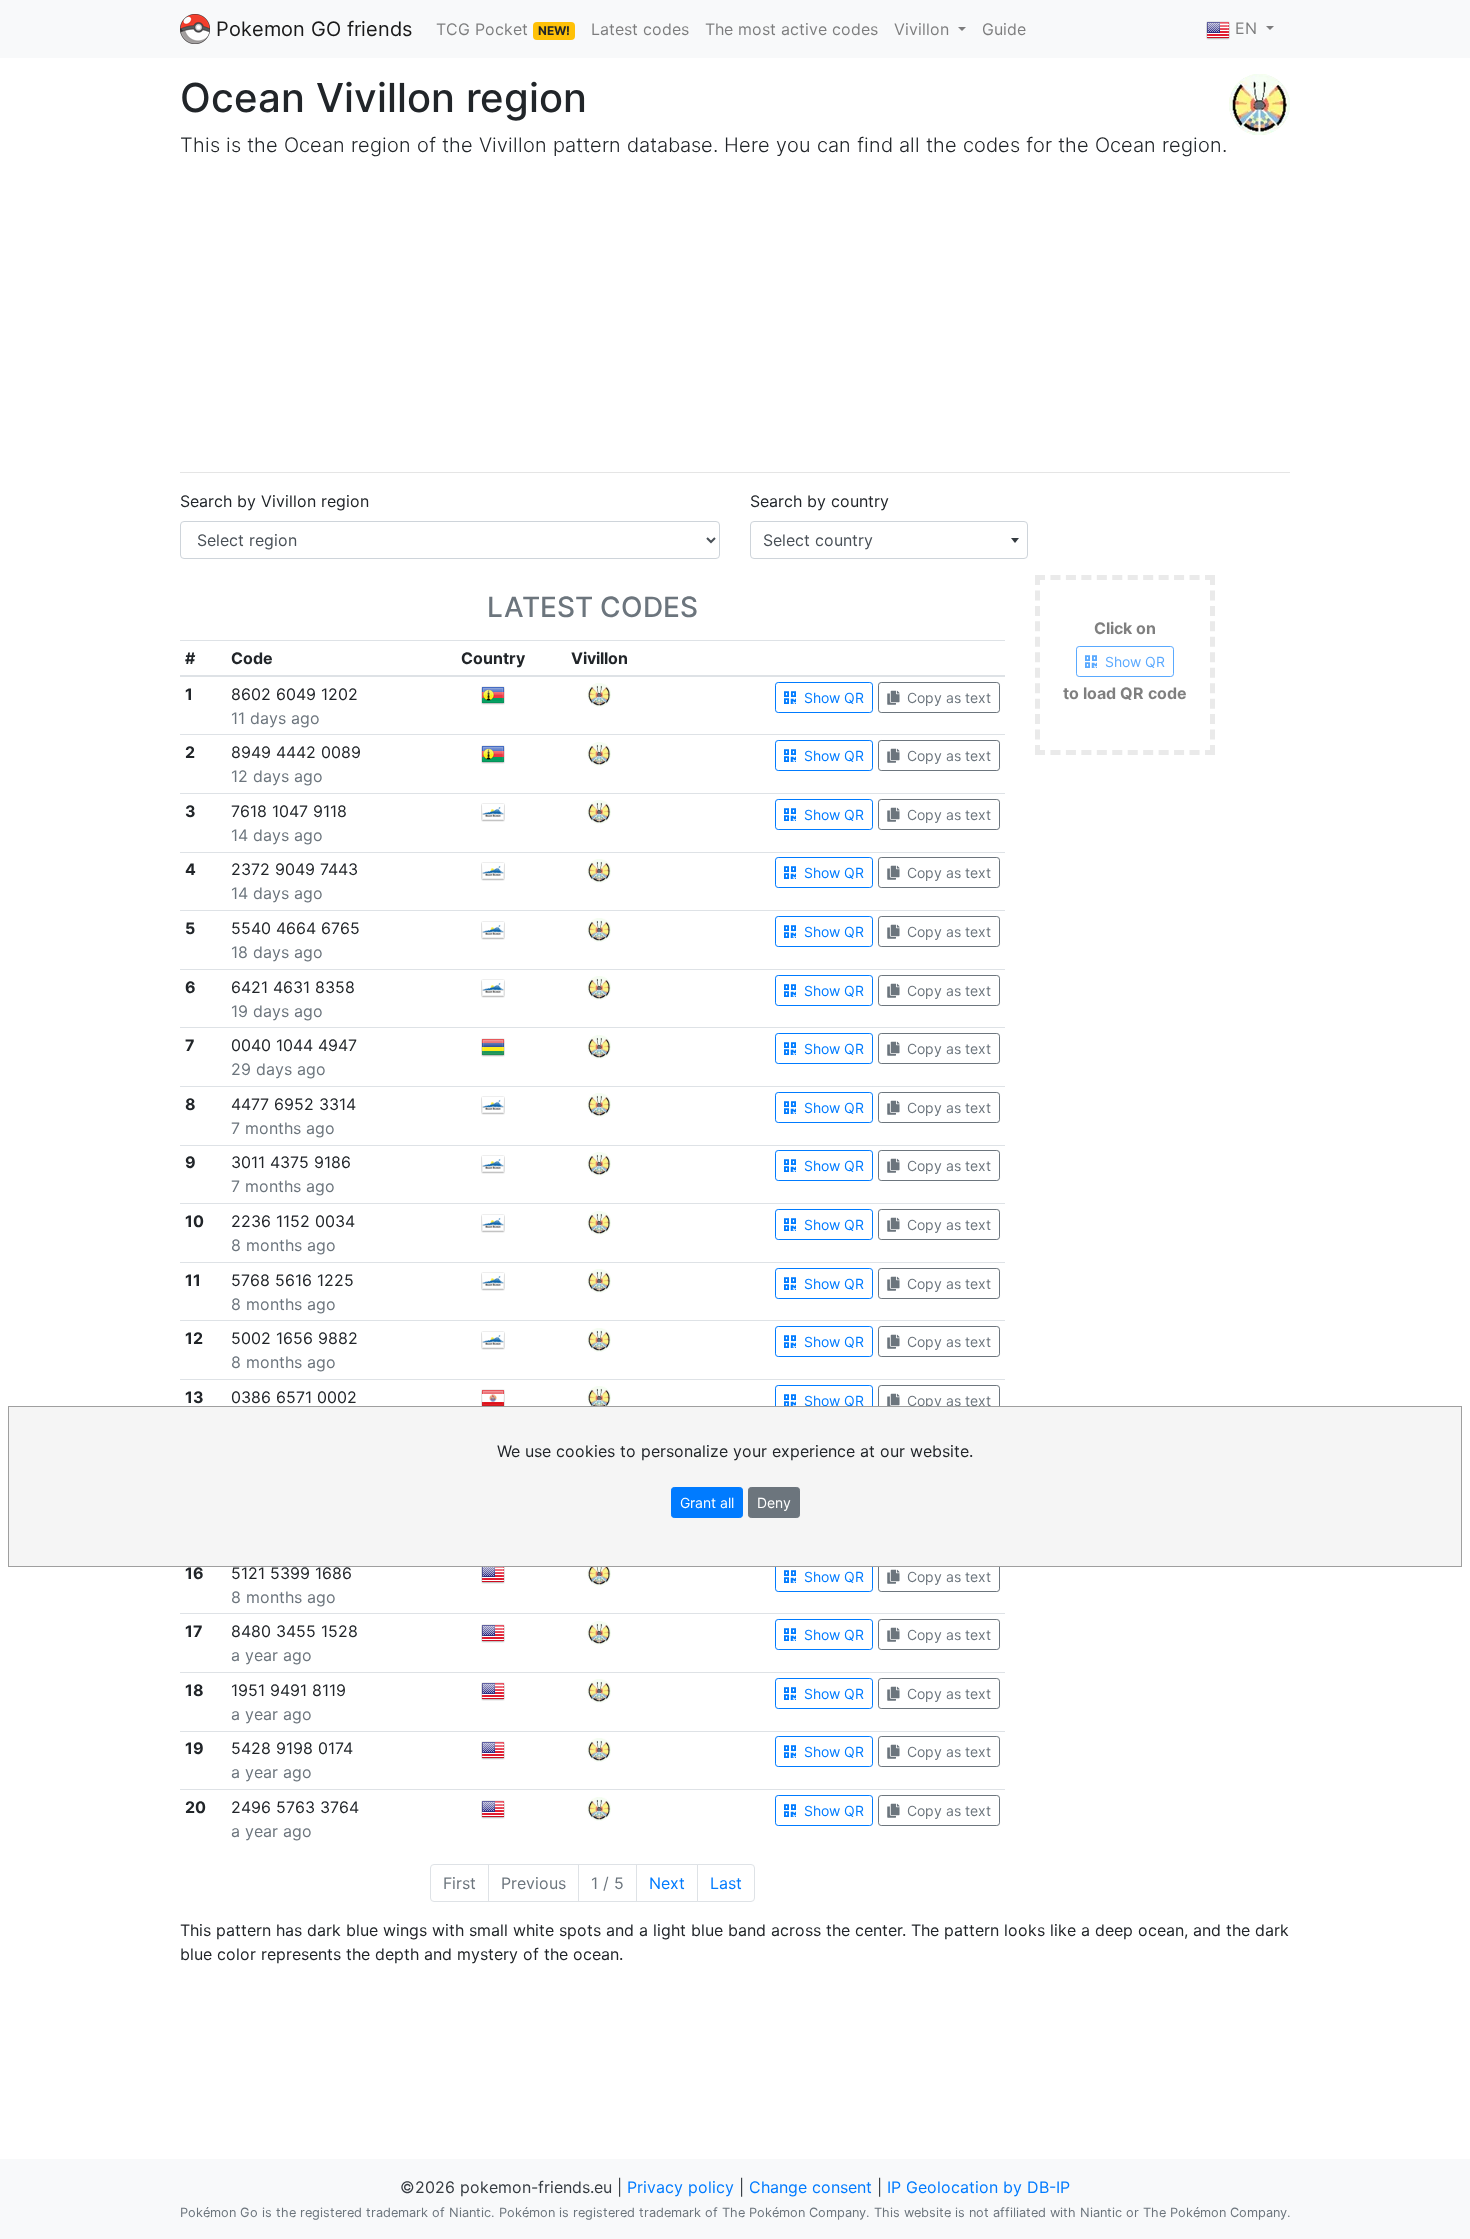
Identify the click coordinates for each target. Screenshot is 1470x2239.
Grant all (707, 1502)
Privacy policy (680, 2187)
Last (726, 1883)
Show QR (832, 697)
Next (667, 1883)
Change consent (810, 2187)
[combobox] (889, 540)
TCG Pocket (503, 29)
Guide (1004, 29)
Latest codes (640, 29)
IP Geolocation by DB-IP (978, 2187)
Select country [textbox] (818, 540)
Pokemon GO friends (311, 29)
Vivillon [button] (924, 29)
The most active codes (791, 29)
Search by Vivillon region (274, 501)
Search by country (819, 501)
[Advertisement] (780, 316)
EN (1246, 28)
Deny (774, 1502)
